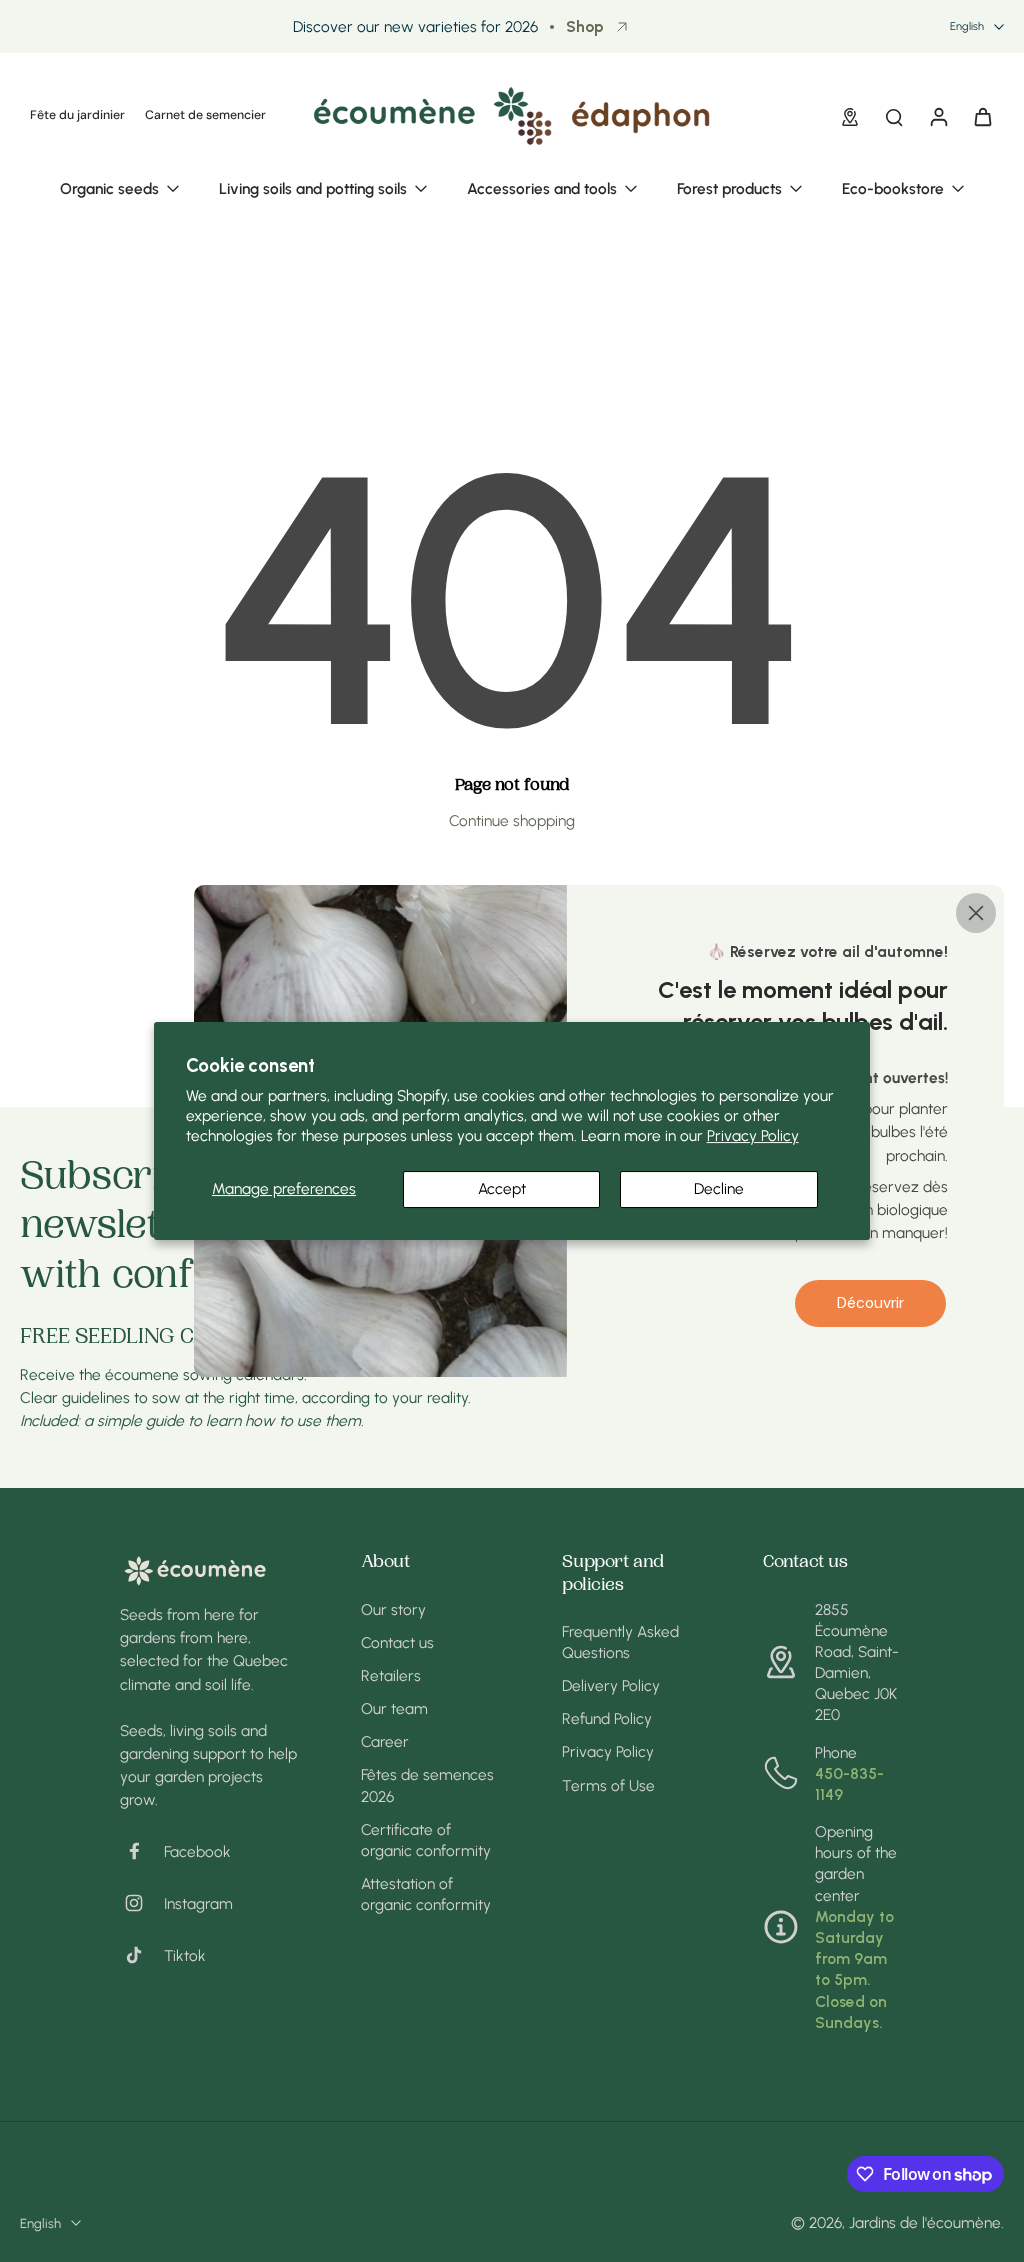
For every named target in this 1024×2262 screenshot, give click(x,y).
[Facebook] (142, 1851)
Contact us (397, 1642)
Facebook (197, 1851)
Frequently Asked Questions (620, 1642)
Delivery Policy (611, 1685)
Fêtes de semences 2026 (427, 1785)
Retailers (391, 1675)
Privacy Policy (753, 1135)
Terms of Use (608, 1785)
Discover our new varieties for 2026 (415, 26)
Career (385, 1741)
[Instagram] (142, 1903)
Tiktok (185, 1955)
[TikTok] (142, 1955)
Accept (502, 1188)
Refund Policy (607, 1718)
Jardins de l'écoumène (925, 2222)
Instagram (198, 1903)
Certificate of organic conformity (426, 1840)
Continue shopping (512, 820)
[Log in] (938, 116)
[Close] (976, 913)
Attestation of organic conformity (426, 1894)
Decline (719, 1188)
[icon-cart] (982, 116)
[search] (894, 116)
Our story (393, 1609)
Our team (394, 1708)
